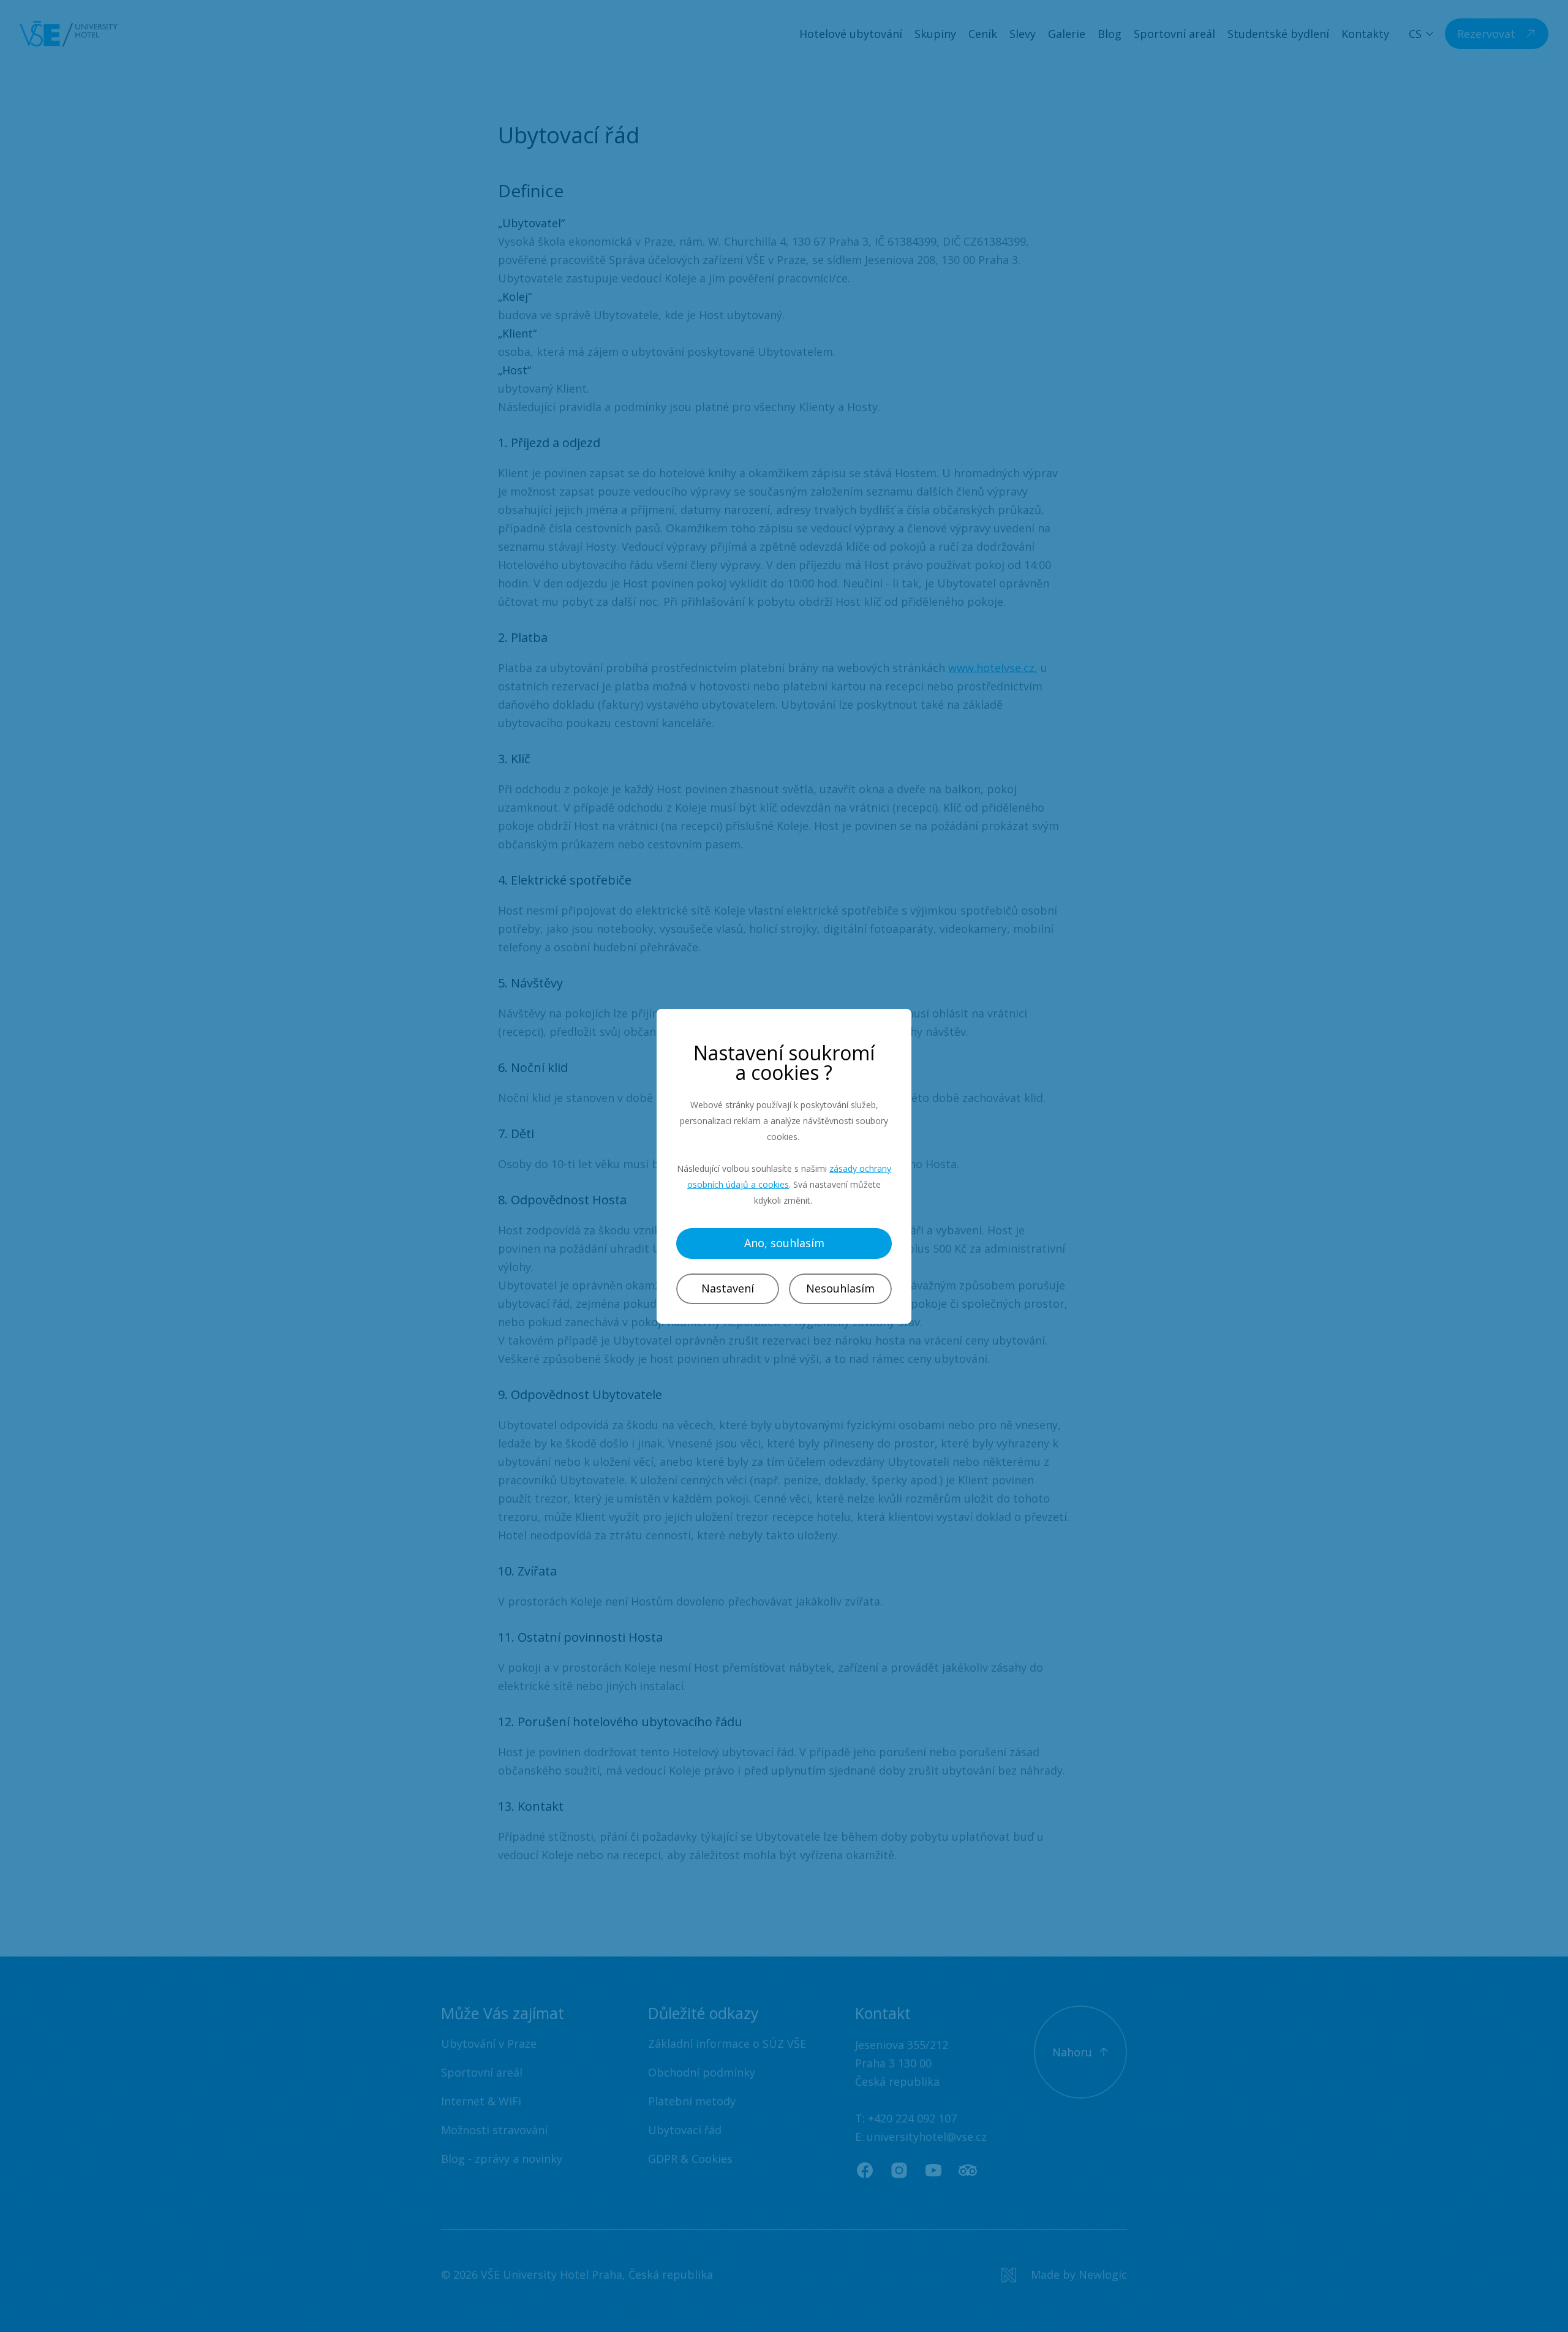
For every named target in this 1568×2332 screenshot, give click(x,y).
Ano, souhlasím (784, 1243)
